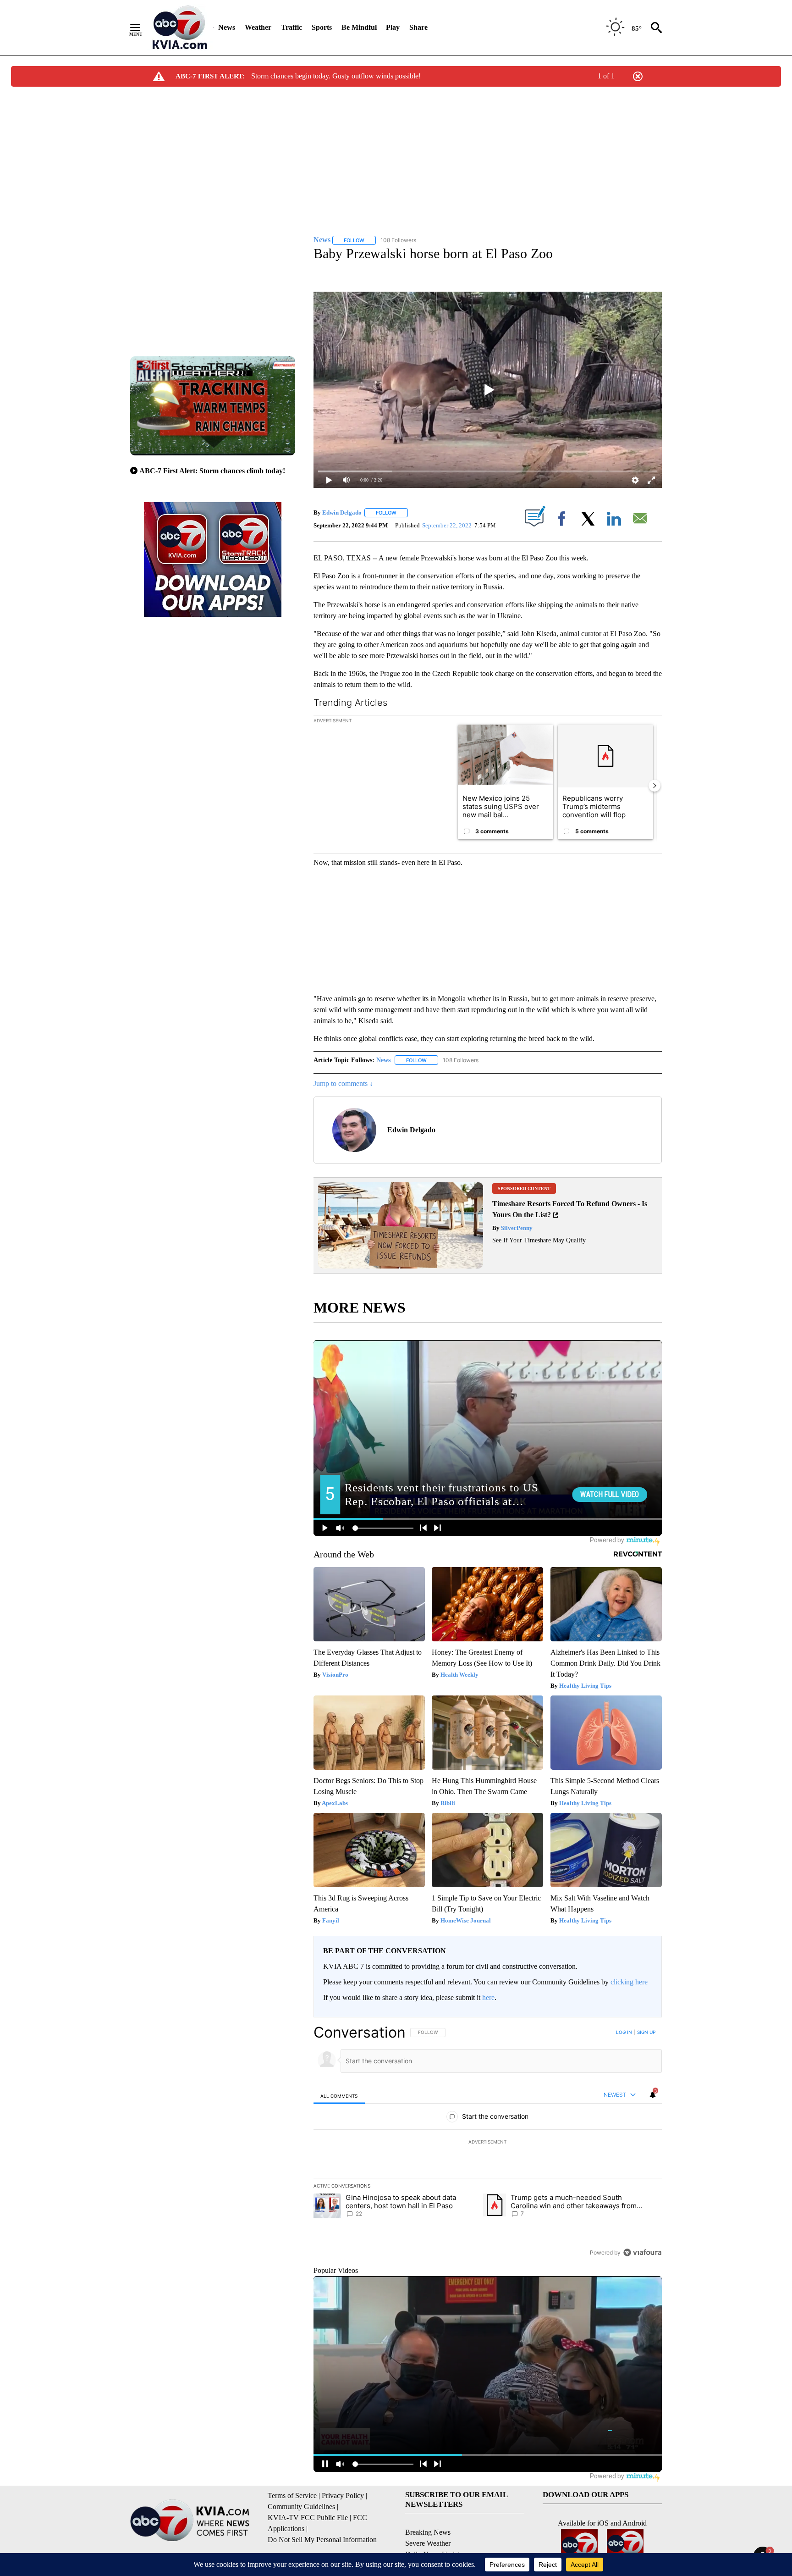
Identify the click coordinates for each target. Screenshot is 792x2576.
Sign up (646, 2032)
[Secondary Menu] (142, 28)
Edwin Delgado (342, 512)
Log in (624, 2032)
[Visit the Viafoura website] (642, 2252)
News (227, 27)
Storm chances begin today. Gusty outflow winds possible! (336, 76)
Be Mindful (359, 27)
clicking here (629, 1982)
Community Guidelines (301, 2507)
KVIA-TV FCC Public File (308, 2518)
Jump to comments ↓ (343, 1083)
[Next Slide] (654, 786)
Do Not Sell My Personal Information (322, 2540)
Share (418, 27)
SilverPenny (516, 1228)
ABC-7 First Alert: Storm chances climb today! (212, 471)
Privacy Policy (343, 2496)
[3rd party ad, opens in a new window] (401, 1266)
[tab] (339, 2096)
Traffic (291, 27)
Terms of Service (292, 2496)
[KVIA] (180, 28)
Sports (322, 27)
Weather (258, 27)
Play (393, 27)
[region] (488, 2142)
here (488, 1997)
